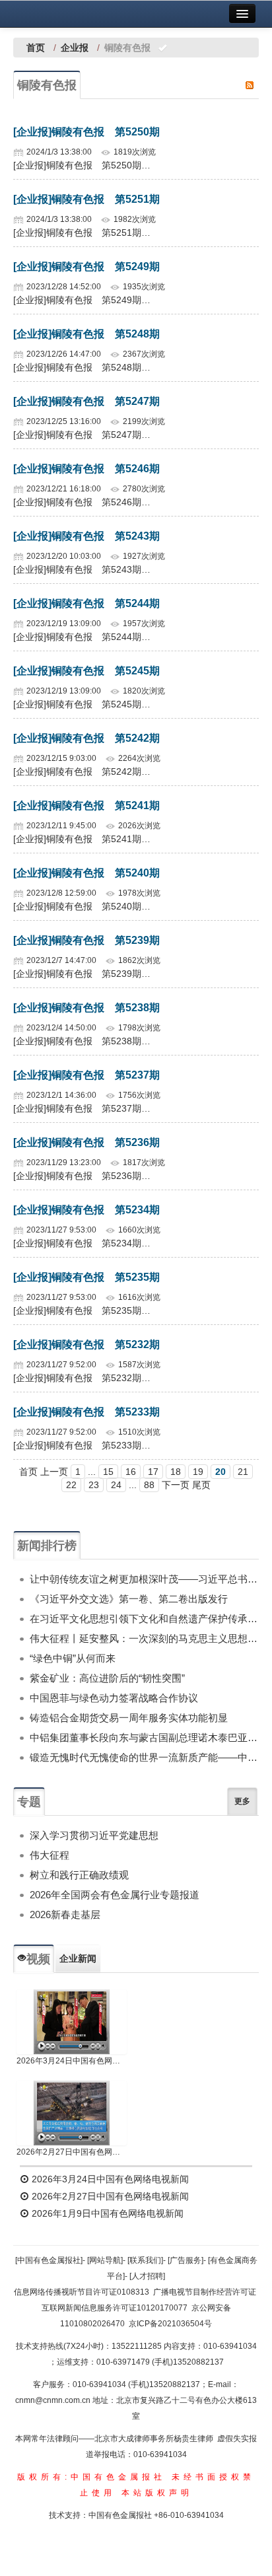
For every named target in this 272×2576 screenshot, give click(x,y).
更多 (242, 1801)
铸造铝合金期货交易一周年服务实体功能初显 (129, 1718)
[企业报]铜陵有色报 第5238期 (86, 1008)
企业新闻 (78, 1958)
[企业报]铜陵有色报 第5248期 (86, 334)
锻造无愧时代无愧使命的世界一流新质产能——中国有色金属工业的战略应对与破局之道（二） (144, 1757)
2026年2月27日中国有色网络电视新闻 (72, 2152)
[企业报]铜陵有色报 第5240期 (86, 873)
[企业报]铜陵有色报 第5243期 (86, 536)
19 (198, 1472)
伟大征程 (50, 1855)
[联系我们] (145, 2260)
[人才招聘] (147, 2276)
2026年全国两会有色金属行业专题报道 (115, 1895)
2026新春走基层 (65, 1914)
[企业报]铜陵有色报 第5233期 (86, 1412)
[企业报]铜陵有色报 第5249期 (86, 267)
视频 (38, 1959)
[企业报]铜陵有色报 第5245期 (86, 671)
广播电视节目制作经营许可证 (205, 2292)
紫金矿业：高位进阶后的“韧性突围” (107, 1678)
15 (108, 1472)
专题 (29, 1802)
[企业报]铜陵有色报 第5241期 (86, 805)
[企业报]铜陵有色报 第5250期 (86, 132)
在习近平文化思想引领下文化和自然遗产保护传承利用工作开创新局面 (144, 1619)
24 (116, 1485)
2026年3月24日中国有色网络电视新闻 (72, 2061)
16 (131, 1472)
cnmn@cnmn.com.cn (54, 2400)
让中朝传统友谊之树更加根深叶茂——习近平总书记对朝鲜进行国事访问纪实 (144, 1579)
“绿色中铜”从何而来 (73, 1658)
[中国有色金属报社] (49, 2260)
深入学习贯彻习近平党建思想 (94, 1835)
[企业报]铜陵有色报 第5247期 (86, 401)
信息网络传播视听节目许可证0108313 (82, 2292)
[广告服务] (186, 2260)
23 (94, 1485)
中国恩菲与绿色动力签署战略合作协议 (114, 1698)
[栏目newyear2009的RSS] (250, 85)
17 (153, 1472)
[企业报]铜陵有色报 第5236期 (86, 1142)
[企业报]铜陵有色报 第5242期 (86, 738)
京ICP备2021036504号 (170, 2324)
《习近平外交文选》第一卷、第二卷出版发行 (129, 1599)
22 (71, 1485)
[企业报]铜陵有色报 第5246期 (86, 469)
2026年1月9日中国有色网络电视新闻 (106, 2213)
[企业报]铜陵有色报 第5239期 (86, 940)
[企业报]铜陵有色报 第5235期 (86, 1277)
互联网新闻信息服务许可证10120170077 (115, 2308)
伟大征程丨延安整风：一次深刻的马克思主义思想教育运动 (144, 1638)
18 (176, 1472)
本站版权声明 (157, 2493)
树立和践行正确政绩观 (79, 1875)
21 (243, 1472)
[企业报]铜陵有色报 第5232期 (86, 1344)
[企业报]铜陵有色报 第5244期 (86, 603)
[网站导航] (105, 2260)
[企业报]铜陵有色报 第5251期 (86, 199)
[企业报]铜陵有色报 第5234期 (86, 1210)
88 (149, 1485)
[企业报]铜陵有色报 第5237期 (86, 1075)
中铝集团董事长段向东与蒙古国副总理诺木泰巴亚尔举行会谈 (144, 1737)
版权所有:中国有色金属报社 (91, 2477)
